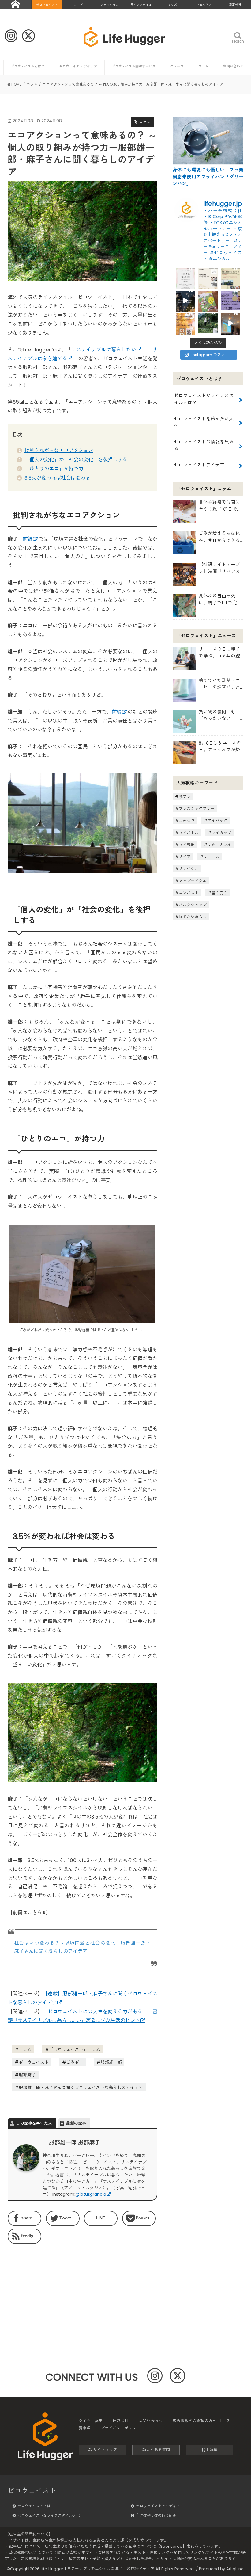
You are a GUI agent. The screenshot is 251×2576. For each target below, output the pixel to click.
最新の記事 (76, 2123)
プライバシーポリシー (121, 2428)
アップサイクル (193, 881)
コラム (203, 66)
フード (78, 5)
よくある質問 (158, 2450)
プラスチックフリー (197, 809)
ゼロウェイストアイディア (158, 2506)
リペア (185, 857)
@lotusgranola (91, 2194)
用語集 (211, 2450)
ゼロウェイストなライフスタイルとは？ (204, 399)
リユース (212, 857)
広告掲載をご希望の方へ (195, 2421)
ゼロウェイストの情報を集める (204, 445)
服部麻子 (27, 2075)
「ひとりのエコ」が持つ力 (54, 469)
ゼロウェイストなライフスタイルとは (49, 2515)
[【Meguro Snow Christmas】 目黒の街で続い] (185, 301)
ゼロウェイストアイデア (199, 465)
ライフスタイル (141, 5)
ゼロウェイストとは (34, 2506)
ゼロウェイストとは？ (28, 66)
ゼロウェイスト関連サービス (134, 66)
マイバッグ (217, 820)
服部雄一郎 (111, 2062)
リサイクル (189, 869)
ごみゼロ (75, 2062)
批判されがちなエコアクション (59, 450)
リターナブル (219, 844)
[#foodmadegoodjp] (230, 323)
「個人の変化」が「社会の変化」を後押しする (76, 460)
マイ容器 (187, 844)
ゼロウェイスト (47, 5)
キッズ (172, 5)
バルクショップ (193, 905)
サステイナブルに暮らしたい (104, 350)
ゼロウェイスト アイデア (78, 66)
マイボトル (189, 832)
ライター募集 (91, 2421)
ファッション (110, 5)
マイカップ (221, 832)
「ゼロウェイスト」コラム (75, 2049)
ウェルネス (204, 5)
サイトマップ (104, 2450)
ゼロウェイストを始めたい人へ (204, 422)
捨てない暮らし (193, 917)
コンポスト (189, 893)
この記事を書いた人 (34, 2123)
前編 (28, 539)
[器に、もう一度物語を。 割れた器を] (208, 278)
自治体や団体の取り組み (156, 2515)
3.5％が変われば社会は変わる (57, 478)
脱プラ (185, 796)
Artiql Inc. (235, 2569)
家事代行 (235, 5)
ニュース (177, 66)
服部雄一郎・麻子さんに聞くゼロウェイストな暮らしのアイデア (81, 2087)
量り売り (219, 893)
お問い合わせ (233, 66)
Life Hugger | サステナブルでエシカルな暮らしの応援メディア (98, 2569)
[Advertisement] (43, 2287)
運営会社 (121, 2421)
